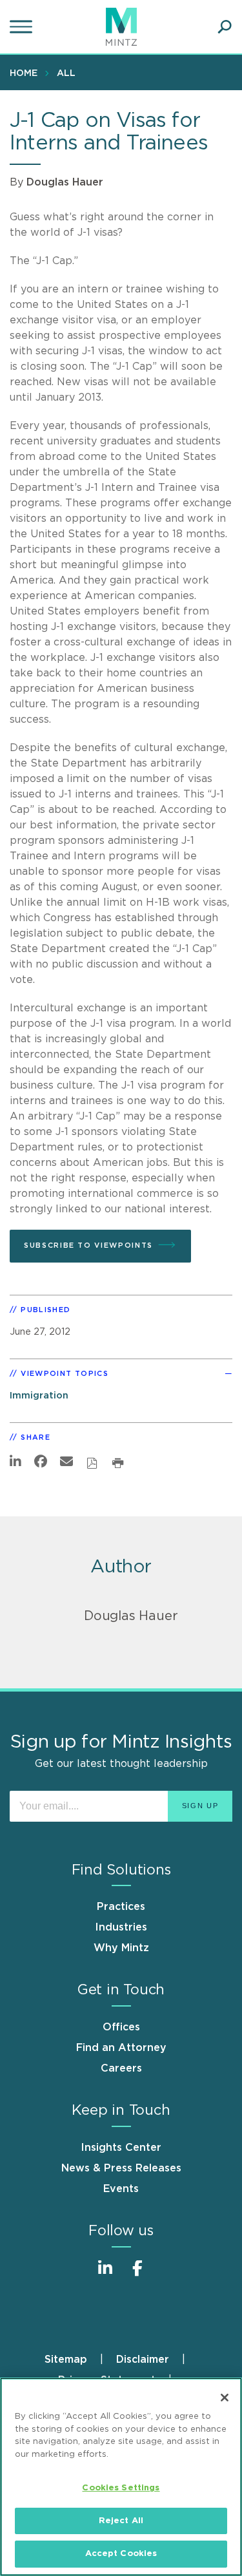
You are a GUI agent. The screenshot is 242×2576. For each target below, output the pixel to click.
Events (121, 2189)
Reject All (121, 2521)
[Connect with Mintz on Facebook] (137, 2275)
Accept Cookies (121, 2554)
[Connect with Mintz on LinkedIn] (105, 2275)
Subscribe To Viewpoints (88, 1245)
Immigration (39, 1396)
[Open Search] (225, 27)
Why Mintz (121, 1948)
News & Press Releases (121, 2168)
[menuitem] (27, 73)
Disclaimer (143, 2360)
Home (24, 73)
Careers (121, 2068)
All (66, 73)
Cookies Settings (121, 2488)
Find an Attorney (121, 2048)
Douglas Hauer (65, 182)
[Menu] (23, 27)
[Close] (225, 2398)
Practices (121, 1907)
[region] (121, 2477)
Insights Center (121, 2148)
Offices (121, 2027)
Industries (121, 1927)
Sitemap (66, 2360)
